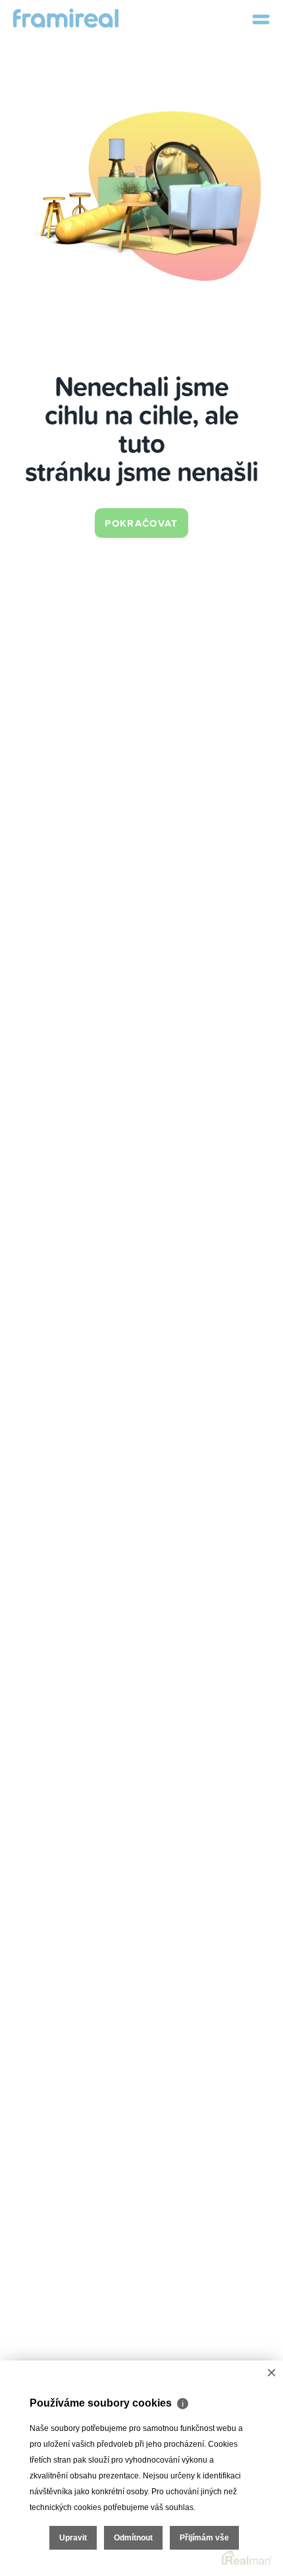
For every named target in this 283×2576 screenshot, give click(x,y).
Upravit (73, 2538)
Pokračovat (141, 523)
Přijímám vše (204, 2538)
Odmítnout (133, 2538)
